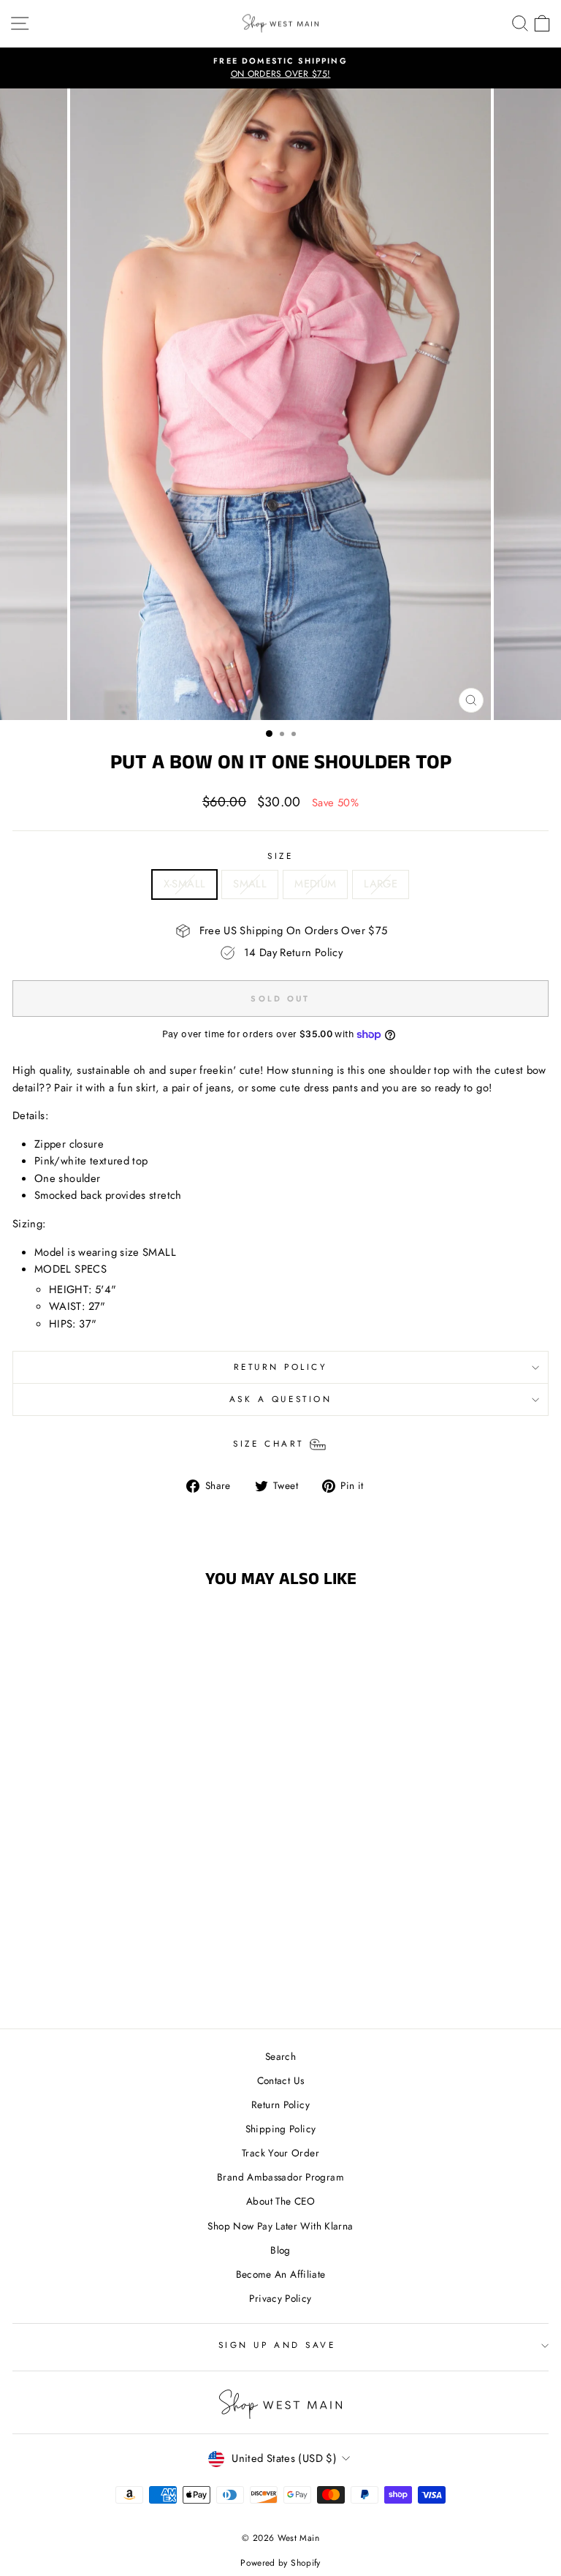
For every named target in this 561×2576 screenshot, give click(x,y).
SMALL (250, 884)
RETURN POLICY (281, 1367)
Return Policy (280, 2105)
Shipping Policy (281, 2129)
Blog (280, 2250)
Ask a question (280, 1399)
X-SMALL (185, 884)
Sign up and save (277, 2345)
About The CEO (280, 2201)
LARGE (381, 884)
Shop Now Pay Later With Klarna (280, 2226)
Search (280, 2056)
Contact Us (281, 2080)
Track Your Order (280, 2153)
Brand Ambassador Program (280, 2177)
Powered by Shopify (280, 2563)
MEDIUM (315, 884)
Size (280, 856)
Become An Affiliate (281, 2274)
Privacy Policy (280, 2298)
